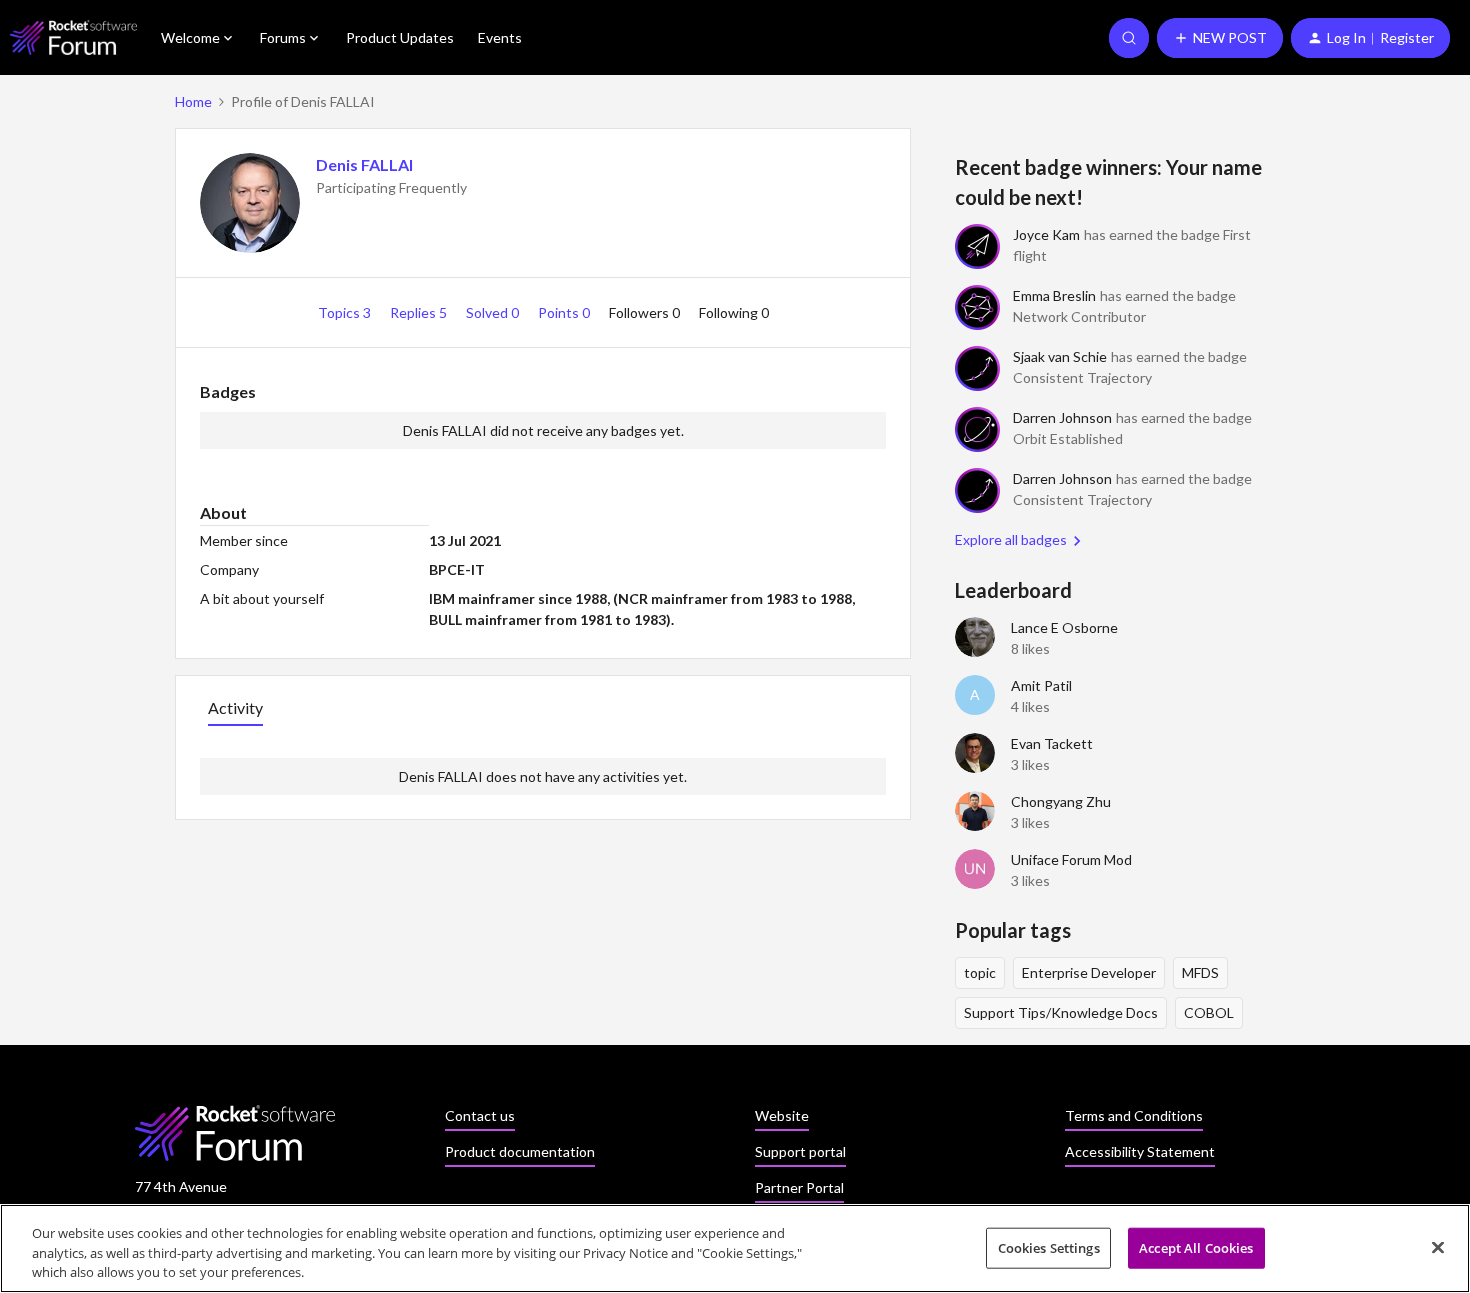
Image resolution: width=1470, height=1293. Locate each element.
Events (500, 37)
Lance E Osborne (1064, 627)
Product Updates (400, 37)
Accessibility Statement (1140, 1151)
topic (980, 972)
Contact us (480, 1115)
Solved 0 (494, 312)
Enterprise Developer (1089, 972)
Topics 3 (346, 312)
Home (193, 101)
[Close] (1438, 1247)
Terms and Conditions (1134, 1115)
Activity (235, 707)
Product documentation (520, 1151)
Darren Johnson (1062, 417)
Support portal (800, 1151)
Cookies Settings (1049, 1247)
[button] (1220, 38)
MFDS (1200, 972)
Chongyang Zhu (1061, 801)
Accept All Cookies (1196, 1247)
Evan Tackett (1052, 743)
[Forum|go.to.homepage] (73, 37)
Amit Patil (1041, 685)
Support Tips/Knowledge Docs (1061, 1012)
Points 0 (565, 312)
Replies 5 (420, 312)
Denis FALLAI (364, 164)
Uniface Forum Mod (1071, 859)
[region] (735, 1248)
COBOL (1209, 1012)
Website (782, 1115)
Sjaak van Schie (1060, 356)
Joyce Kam (1046, 234)
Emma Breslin (1054, 295)
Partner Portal (799, 1187)
